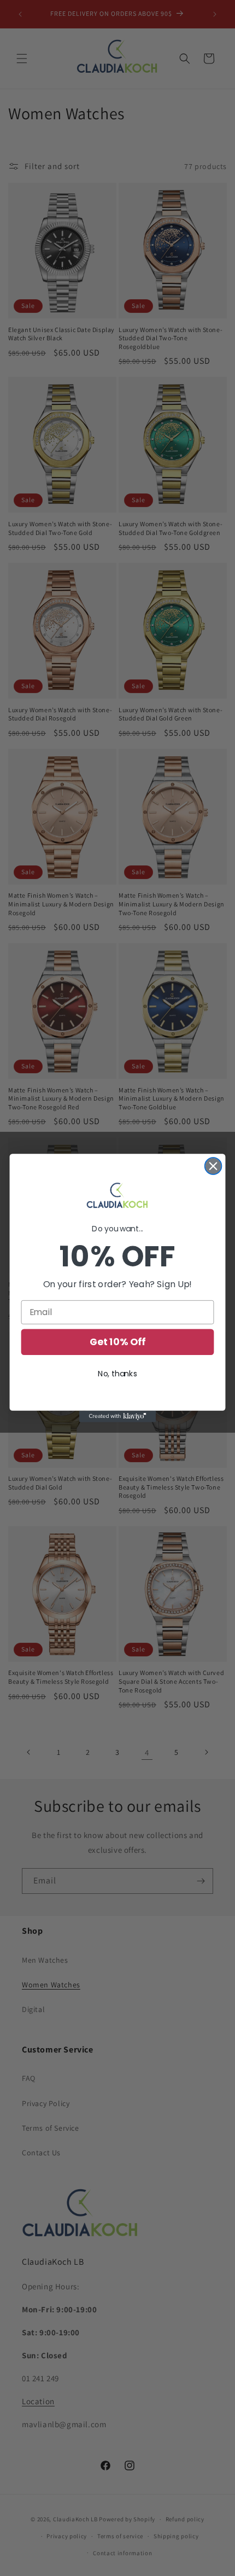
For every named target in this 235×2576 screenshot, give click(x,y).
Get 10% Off (117, 1342)
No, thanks (117, 1374)
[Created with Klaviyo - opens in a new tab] (117, 1417)
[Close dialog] (213, 1166)
